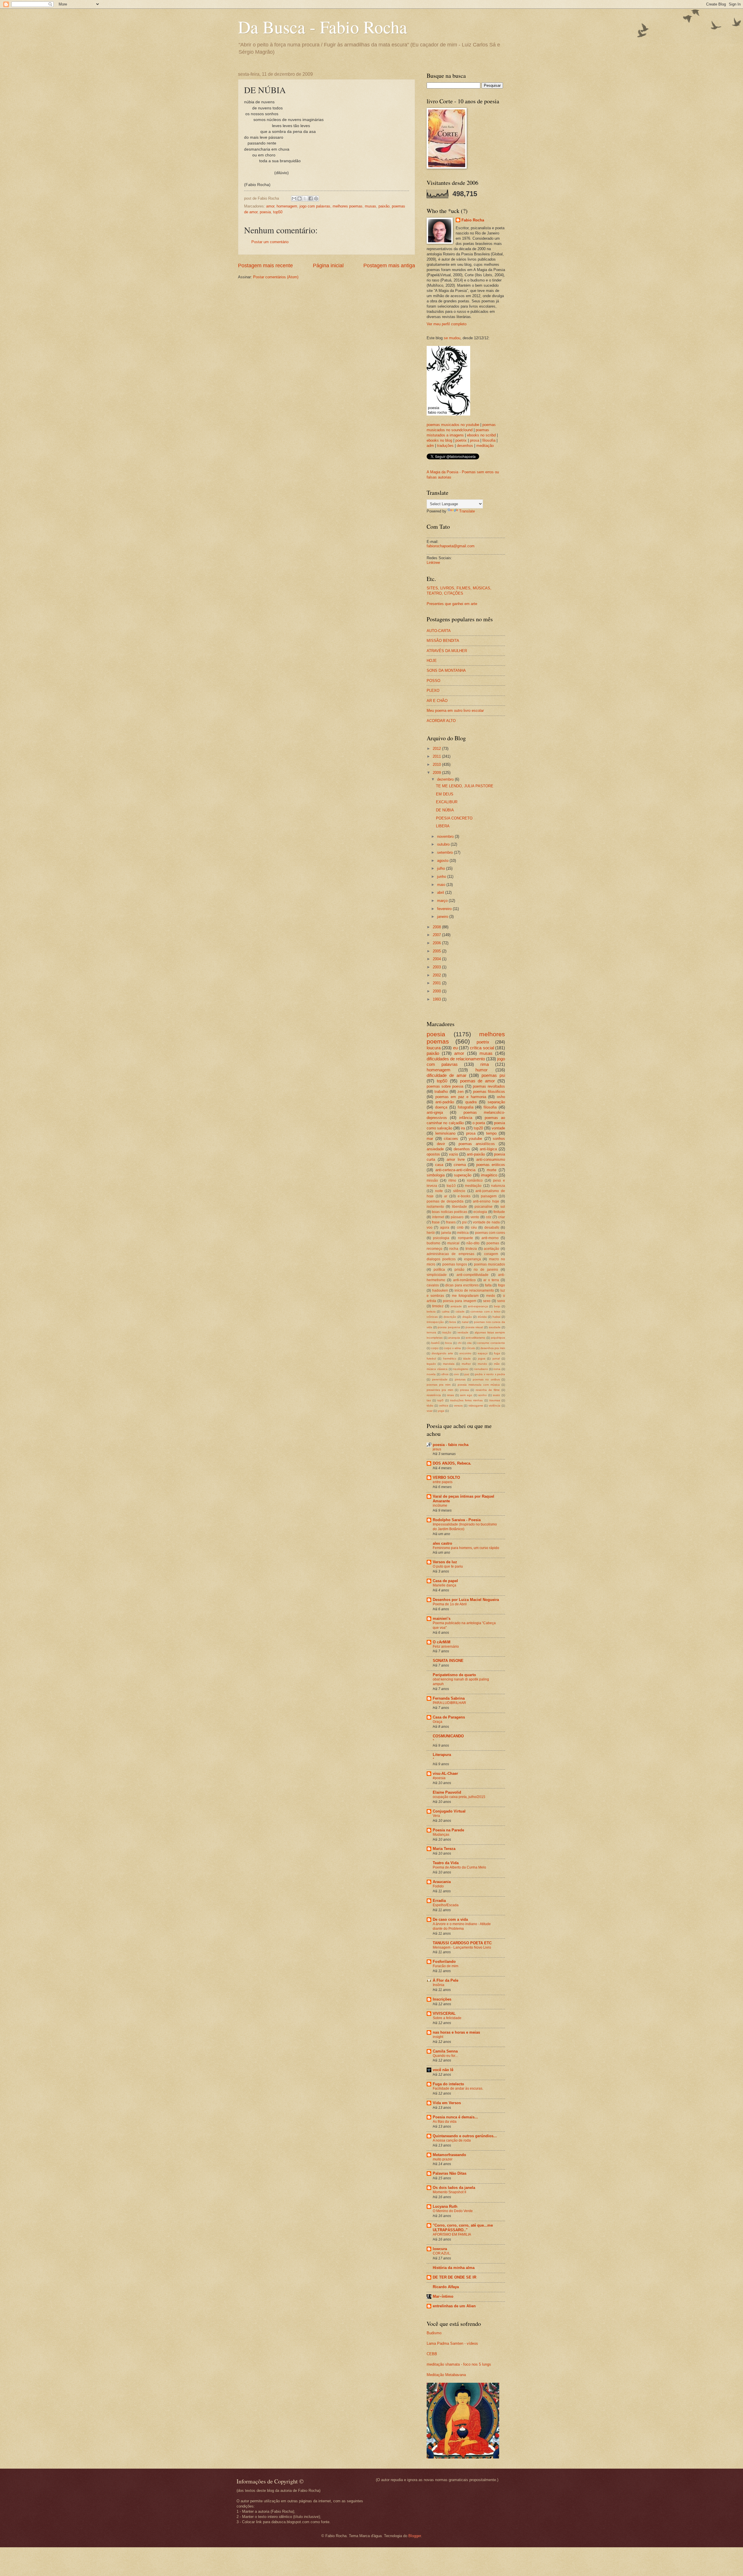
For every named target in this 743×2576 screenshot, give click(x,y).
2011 (437, 756)
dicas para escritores (462, 1285)
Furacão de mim (446, 1966)
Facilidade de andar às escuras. (458, 2088)
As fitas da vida (445, 2122)
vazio (453, 1154)
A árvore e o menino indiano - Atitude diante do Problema (462, 1926)
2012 (437, 749)
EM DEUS (445, 794)
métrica (463, 1233)
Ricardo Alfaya (446, 2287)
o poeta (479, 1123)
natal (465, 1322)
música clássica (437, 1369)
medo (491, 1296)
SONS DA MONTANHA (446, 670)
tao (429, 1400)
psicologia (441, 1238)
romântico (475, 1180)
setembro (446, 852)
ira (463, 1128)
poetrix (461, 440)
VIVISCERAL (444, 2013)
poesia (265, 212)
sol (503, 1207)
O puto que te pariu (448, 1566)
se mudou (452, 338)
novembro (446, 836)
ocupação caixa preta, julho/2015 (459, 1797)
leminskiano (445, 1133)
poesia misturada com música (479, 1385)
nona (497, 1369)
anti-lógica (488, 1149)
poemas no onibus (486, 1379)
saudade (495, 1327)
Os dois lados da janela (454, 2188)
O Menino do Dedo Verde (453, 2211)
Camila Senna (445, 2051)
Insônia (439, 1985)
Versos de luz (445, 1562)
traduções (445, 446)
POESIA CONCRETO (454, 818)
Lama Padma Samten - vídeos (452, 2343)
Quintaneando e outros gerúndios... (465, 2136)
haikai (496, 1317)
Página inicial (328, 266)
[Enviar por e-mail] (294, 198)
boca (449, 1343)
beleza (431, 1312)
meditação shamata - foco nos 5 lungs (459, 2364)
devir (441, 1144)
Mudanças (441, 1835)
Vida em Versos (447, 2103)
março (443, 901)
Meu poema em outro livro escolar (455, 711)
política (439, 1270)
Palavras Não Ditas (450, 2173)
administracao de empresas (450, 1254)
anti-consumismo (491, 1159)
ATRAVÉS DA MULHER (447, 651)
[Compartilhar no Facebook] (311, 198)
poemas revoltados (489, 1086)
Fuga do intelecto (448, 2084)
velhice (444, 1406)
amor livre (456, 1159)
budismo (433, 1243)
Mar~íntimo (443, 2296)
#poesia (439, 1778)
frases (451, 1222)
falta (488, 1285)
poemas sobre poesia (445, 1086)
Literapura (442, 1755)
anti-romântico (464, 1280)
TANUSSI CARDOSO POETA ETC (462, 1943)
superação (463, 1175)
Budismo (434, 2333)
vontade (498, 1128)
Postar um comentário (270, 242)
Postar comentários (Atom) (276, 277)
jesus (437, 1449)
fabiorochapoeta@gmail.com (451, 546)
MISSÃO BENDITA (443, 641)
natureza (498, 1186)
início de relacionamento (474, 1290)
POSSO (433, 681)
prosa (475, 440)
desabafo (492, 1227)
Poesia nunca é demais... (455, 2117)
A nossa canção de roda (452, 2140)
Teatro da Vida (446, 1863)
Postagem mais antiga (389, 266)
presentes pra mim (440, 1390)
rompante (466, 1238)
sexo (487, 1301)
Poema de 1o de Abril (450, 1604)
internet (438, 1217)
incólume (440, 1505)
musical (453, 1243)
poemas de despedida (445, 1201)
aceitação (492, 1249)
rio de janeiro (486, 1270)
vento (475, 1217)
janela (446, 1233)
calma (446, 1312)
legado (431, 1364)
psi (464, 1222)
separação (496, 1102)
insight (438, 2037)
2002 (437, 975)
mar (430, 1139)
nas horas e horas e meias (456, 2032)
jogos (482, 1359)
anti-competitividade (473, 1275)
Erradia (439, 1901)
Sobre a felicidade (447, 2018)
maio (442, 885)
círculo (471, 1348)
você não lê (443, 2070)
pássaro (457, 1217)
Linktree (433, 563)
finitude (499, 1212)
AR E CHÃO (437, 701)
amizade (456, 1306)
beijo (497, 1306)
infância (466, 1118)
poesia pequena (449, 1327)
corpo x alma (452, 1348)
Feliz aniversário (446, 1647)
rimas (450, 1395)
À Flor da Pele (446, 1980)
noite (439, 1191)
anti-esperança (478, 1306)
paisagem (489, 1196)
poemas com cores (490, 1233)
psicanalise (484, 1207)
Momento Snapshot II (449, 2192)
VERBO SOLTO (446, 1477)
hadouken (440, 1290)
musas (370, 206)
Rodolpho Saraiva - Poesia (457, 1520)
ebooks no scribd (481, 435)
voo (430, 1227)
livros (453, 1322)
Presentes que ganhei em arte (452, 604)
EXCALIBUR (447, 802)
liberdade (459, 1207)
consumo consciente (491, 1343)
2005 (437, 951)
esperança (473, 1259)
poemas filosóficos (489, 1092)
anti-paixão (476, 1154)
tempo (491, 1133)
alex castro (442, 1543)
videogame (476, 1406)
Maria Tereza (444, 1849)
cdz (489, 1217)
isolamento (435, 1207)
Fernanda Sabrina (449, 1698)
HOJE (432, 661)
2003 (437, 967)
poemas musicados (489, 1264)
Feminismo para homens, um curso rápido (466, 1548)
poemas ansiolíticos (477, 1144)
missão (432, 1180)
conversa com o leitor (485, 1312)
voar (430, 1411)
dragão (467, 1317)
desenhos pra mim (493, 1348)
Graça (438, 1722)
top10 (451, 1186)
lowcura (440, 2249)
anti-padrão (445, 1102)
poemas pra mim (439, 1385)
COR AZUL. (442, 2253)
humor (481, 1070)
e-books (464, 1196)
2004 (437, 959)
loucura (434, 1048)
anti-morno (490, 1238)
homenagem (287, 206)
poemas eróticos (491, 1165)
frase (436, 1222)
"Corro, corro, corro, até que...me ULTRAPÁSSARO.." (463, 2228)
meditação (485, 446)
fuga (497, 1353)
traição (447, 1332)
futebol (431, 1359)
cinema (460, 1165)
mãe (497, 1364)
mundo (482, 1364)
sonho (483, 1395)
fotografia (466, 1107)
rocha (454, 1249)
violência (495, 1406)
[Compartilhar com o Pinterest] (316, 198)
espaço (483, 1353)
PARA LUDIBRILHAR (449, 1703)
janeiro (443, 917)
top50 (278, 212)
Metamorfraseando (449, 2155)
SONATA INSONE (448, 1661)
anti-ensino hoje (486, 1201)
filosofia (489, 440)
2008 (437, 927)
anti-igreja (435, 1112)
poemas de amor (478, 1081)
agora (445, 1227)
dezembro (446, 779)
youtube (475, 1139)
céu (474, 1227)
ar (446, 1196)
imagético (489, 1175)
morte (492, 1170)
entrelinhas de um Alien (454, 2306)
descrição (450, 1317)
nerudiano (481, 1369)
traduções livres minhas (466, 1400)
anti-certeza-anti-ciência (455, 1170)
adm (430, 446)
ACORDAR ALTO (441, 721)
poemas (493, 1243)
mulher (466, 1364)
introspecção (435, 1322)
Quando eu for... (445, 2056)
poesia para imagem (459, 1301)
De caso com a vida (450, 1919)
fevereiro (445, 909)
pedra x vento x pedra (490, 1374)
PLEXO (433, 691)
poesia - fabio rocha (451, 1445)
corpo (435, 1348)
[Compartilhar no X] (305, 198)
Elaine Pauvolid (447, 1792)
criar (502, 1217)
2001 (437, 983)
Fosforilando (444, 1962)
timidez (438, 1306)
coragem (491, 1254)
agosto (443, 861)
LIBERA (443, 826)
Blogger (415, 2536)
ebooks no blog (439, 440)
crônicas (432, 1317)
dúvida (482, 1317)
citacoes (451, 1139)
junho (442, 877)
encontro (465, 1353)
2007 (437, 935)
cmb (460, 1227)
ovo (456, 1374)
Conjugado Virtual (449, 1811)
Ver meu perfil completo (447, 324)
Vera (436, 1816)
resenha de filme (488, 1390)
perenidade (440, 1379)
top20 (478, 1128)
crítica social (482, 1048)
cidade (460, 1312)
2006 (437, 943)
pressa (465, 1390)
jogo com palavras (315, 206)
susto (496, 1395)
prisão (459, 1270)
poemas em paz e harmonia (461, 1097)
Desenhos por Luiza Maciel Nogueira (466, 1600)
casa (439, 1165)
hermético (450, 1359)
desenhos (465, 446)
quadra (471, 1102)
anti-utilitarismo (475, 1338)
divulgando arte (442, 1353)
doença (441, 1107)
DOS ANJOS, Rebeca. (452, 1463)
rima (485, 1064)
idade (467, 1359)
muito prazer (443, 2159)
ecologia (480, 1212)
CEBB (432, 2354)
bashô (435, 1343)
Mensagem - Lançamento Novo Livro (462, 1947)
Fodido (438, 1886)
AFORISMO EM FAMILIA (452, 2234)
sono (501, 1301)
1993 (437, 999)
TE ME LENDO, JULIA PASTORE (465, 786)
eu (455, 1048)
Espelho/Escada (446, 1905)
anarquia (454, 1338)
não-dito (473, 1243)
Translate (467, 511)
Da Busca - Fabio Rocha (323, 27)
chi (460, 1343)
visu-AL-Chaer (445, 1773)
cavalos (433, 1285)
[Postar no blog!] (300, 198)
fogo (502, 1285)
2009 (437, 773)
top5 (440, 1400)
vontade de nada (486, 1222)
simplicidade (437, 1275)
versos (458, 1406)
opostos (433, 1154)
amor (270, 206)
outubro (444, 844)
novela (431, 1374)
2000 (437, 991)
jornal (496, 1359)
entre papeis (443, 1482)
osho (501, 1097)
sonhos (499, 1139)
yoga (441, 1411)
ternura (431, 1332)
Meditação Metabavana (446, 2375)
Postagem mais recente (265, 266)
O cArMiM (442, 1642)
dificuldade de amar (447, 1075)
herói (431, 1233)
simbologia (436, 1175)
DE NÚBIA (445, 810)
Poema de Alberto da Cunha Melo (459, 1867)
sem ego (466, 1395)
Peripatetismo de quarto (454, 1675)
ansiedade (435, 1149)
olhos (445, 1374)
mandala (449, 1364)
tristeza (471, 1249)
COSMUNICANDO (448, 1736)
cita (469, 1343)
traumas (495, 1400)
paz (467, 1374)
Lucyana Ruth (445, 2206)
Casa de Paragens (449, 1717)
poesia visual (474, 1327)
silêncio (459, 1191)
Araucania (442, 1882)
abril (441, 892)
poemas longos (455, 1264)
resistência (434, 1395)
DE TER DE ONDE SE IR (455, 2277)
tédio (430, 1406)
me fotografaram (465, 1296)
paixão (384, 206)
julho (442, 868)
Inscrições (442, 1999)
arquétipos (498, 1338)
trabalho (441, 1092)
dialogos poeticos (441, 1259)
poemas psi (493, 1075)
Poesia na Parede (448, 1830)
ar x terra (491, 1280)
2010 (437, 765)
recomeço (434, 1249)
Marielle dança (444, 1585)
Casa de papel (445, 1581)
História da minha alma (454, 2268)
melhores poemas (348, 206)
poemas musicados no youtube (453, 425)
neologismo (461, 1369)
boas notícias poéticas (450, 1212)
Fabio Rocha (473, 220)
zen (460, 1092)
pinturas (460, 1379)
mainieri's (442, 1619)
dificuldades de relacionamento (456, 1059)
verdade (463, 1332)
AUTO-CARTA (439, 631)
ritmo (452, 1180)
